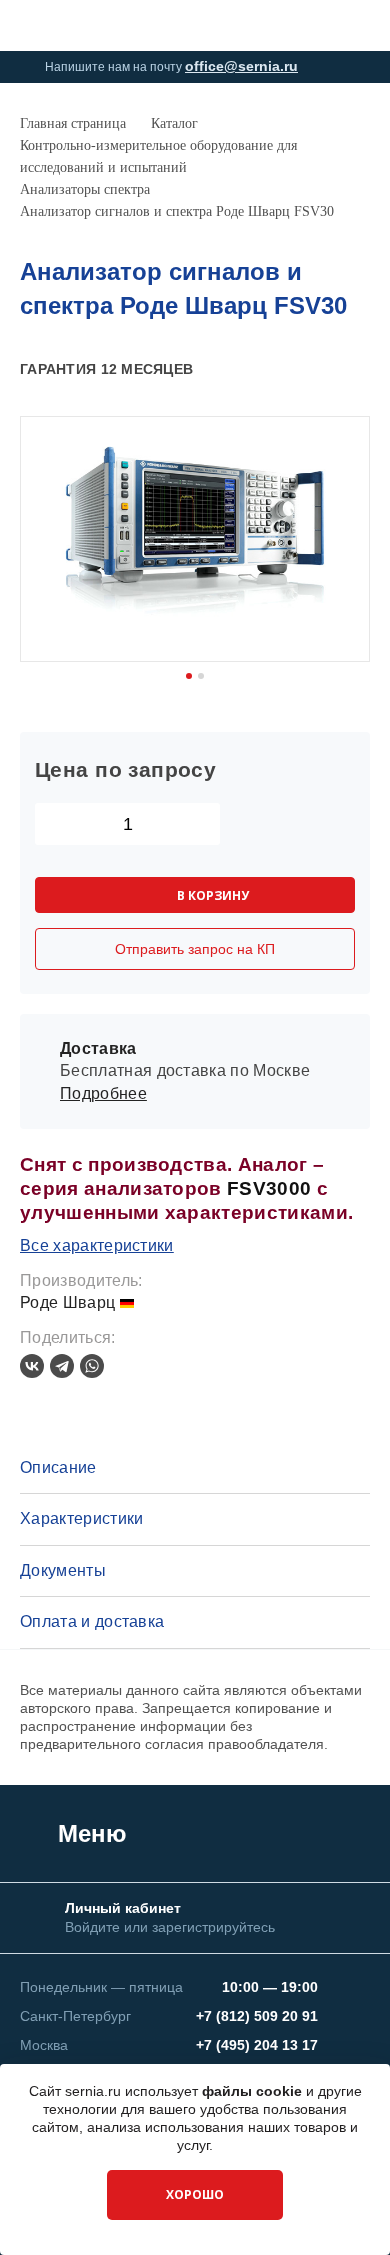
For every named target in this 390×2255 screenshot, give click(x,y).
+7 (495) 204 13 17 (257, 2045)
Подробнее (103, 1093)
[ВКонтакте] (32, 1366)
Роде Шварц (70, 1302)
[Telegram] (62, 1366)
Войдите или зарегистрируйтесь (170, 1927)
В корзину (213, 895)
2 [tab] (201, 676)
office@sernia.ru (241, 66)
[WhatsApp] (92, 1366)
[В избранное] (359, 370)
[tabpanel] (195, 539)
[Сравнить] (326, 370)
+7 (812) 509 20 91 (257, 2016)
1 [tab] (189, 676)
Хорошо (195, 2194)
